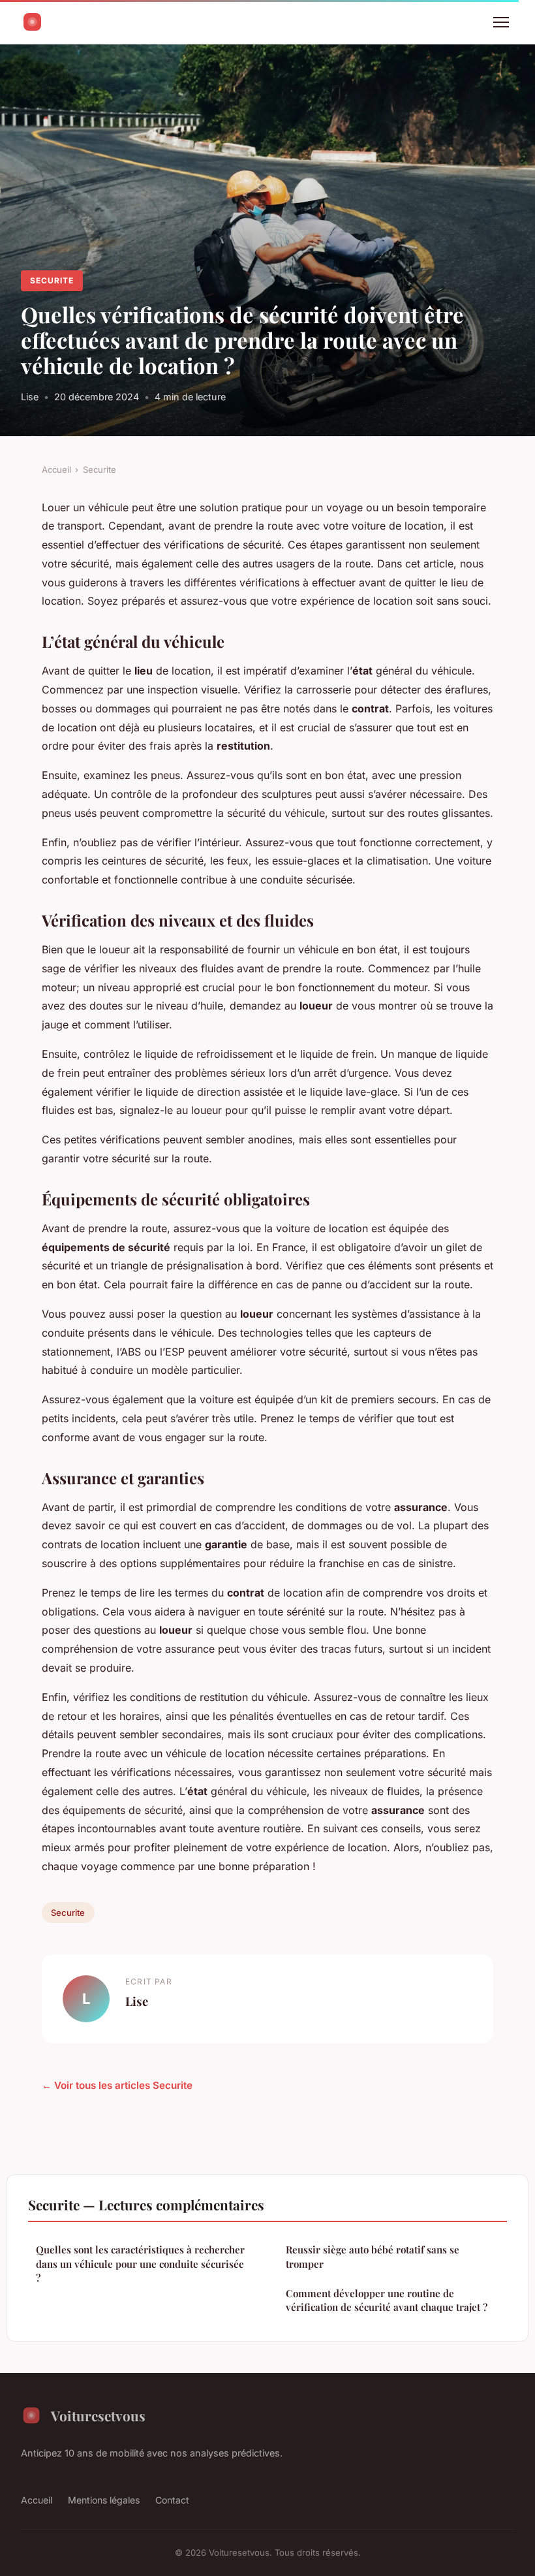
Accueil (56, 469)
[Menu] (501, 22)
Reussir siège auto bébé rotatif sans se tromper (373, 2256)
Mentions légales (104, 2500)
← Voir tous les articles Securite (117, 2085)
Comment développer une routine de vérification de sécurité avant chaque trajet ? (387, 2300)
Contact (172, 2500)
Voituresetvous (98, 2415)
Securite (52, 280)
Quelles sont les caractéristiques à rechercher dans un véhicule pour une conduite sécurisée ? (140, 2264)
